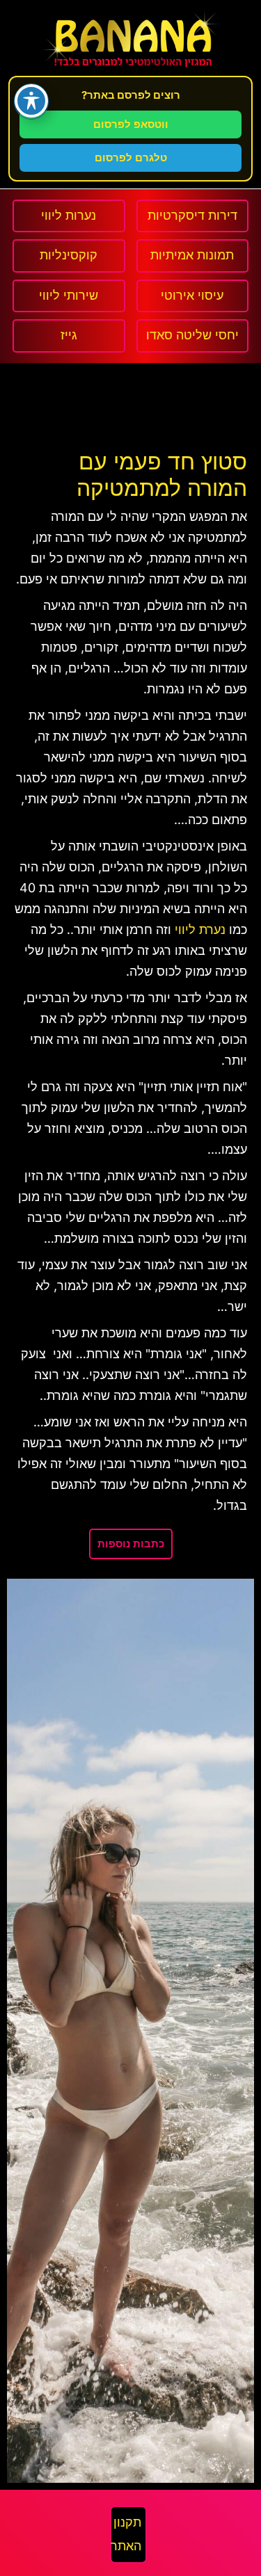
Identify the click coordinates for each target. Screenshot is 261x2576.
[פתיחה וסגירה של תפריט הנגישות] (31, 101)
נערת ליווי (200, 930)
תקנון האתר (126, 2534)
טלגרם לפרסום (131, 158)
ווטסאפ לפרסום (131, 124)
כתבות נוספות (131, 1544)
